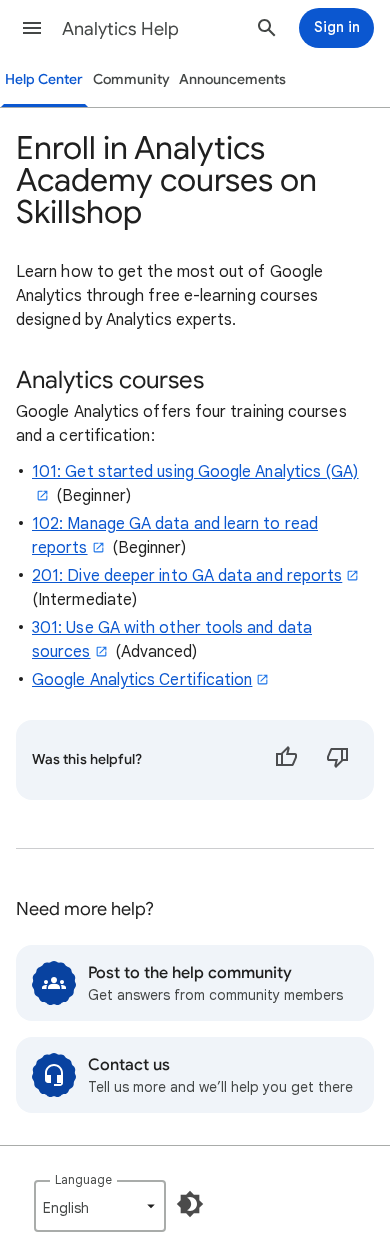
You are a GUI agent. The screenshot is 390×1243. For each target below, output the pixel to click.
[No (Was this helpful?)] (338, 760)
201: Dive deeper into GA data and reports (187, 576)
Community (131, 79)
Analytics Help (120, 29)
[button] (32, 28)
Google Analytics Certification (142, 680)
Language (83, 1179)
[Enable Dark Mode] (190, 1204)
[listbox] (100, 1206)
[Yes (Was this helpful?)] (286, 760)
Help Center (44, 79)
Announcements (232, 79)
